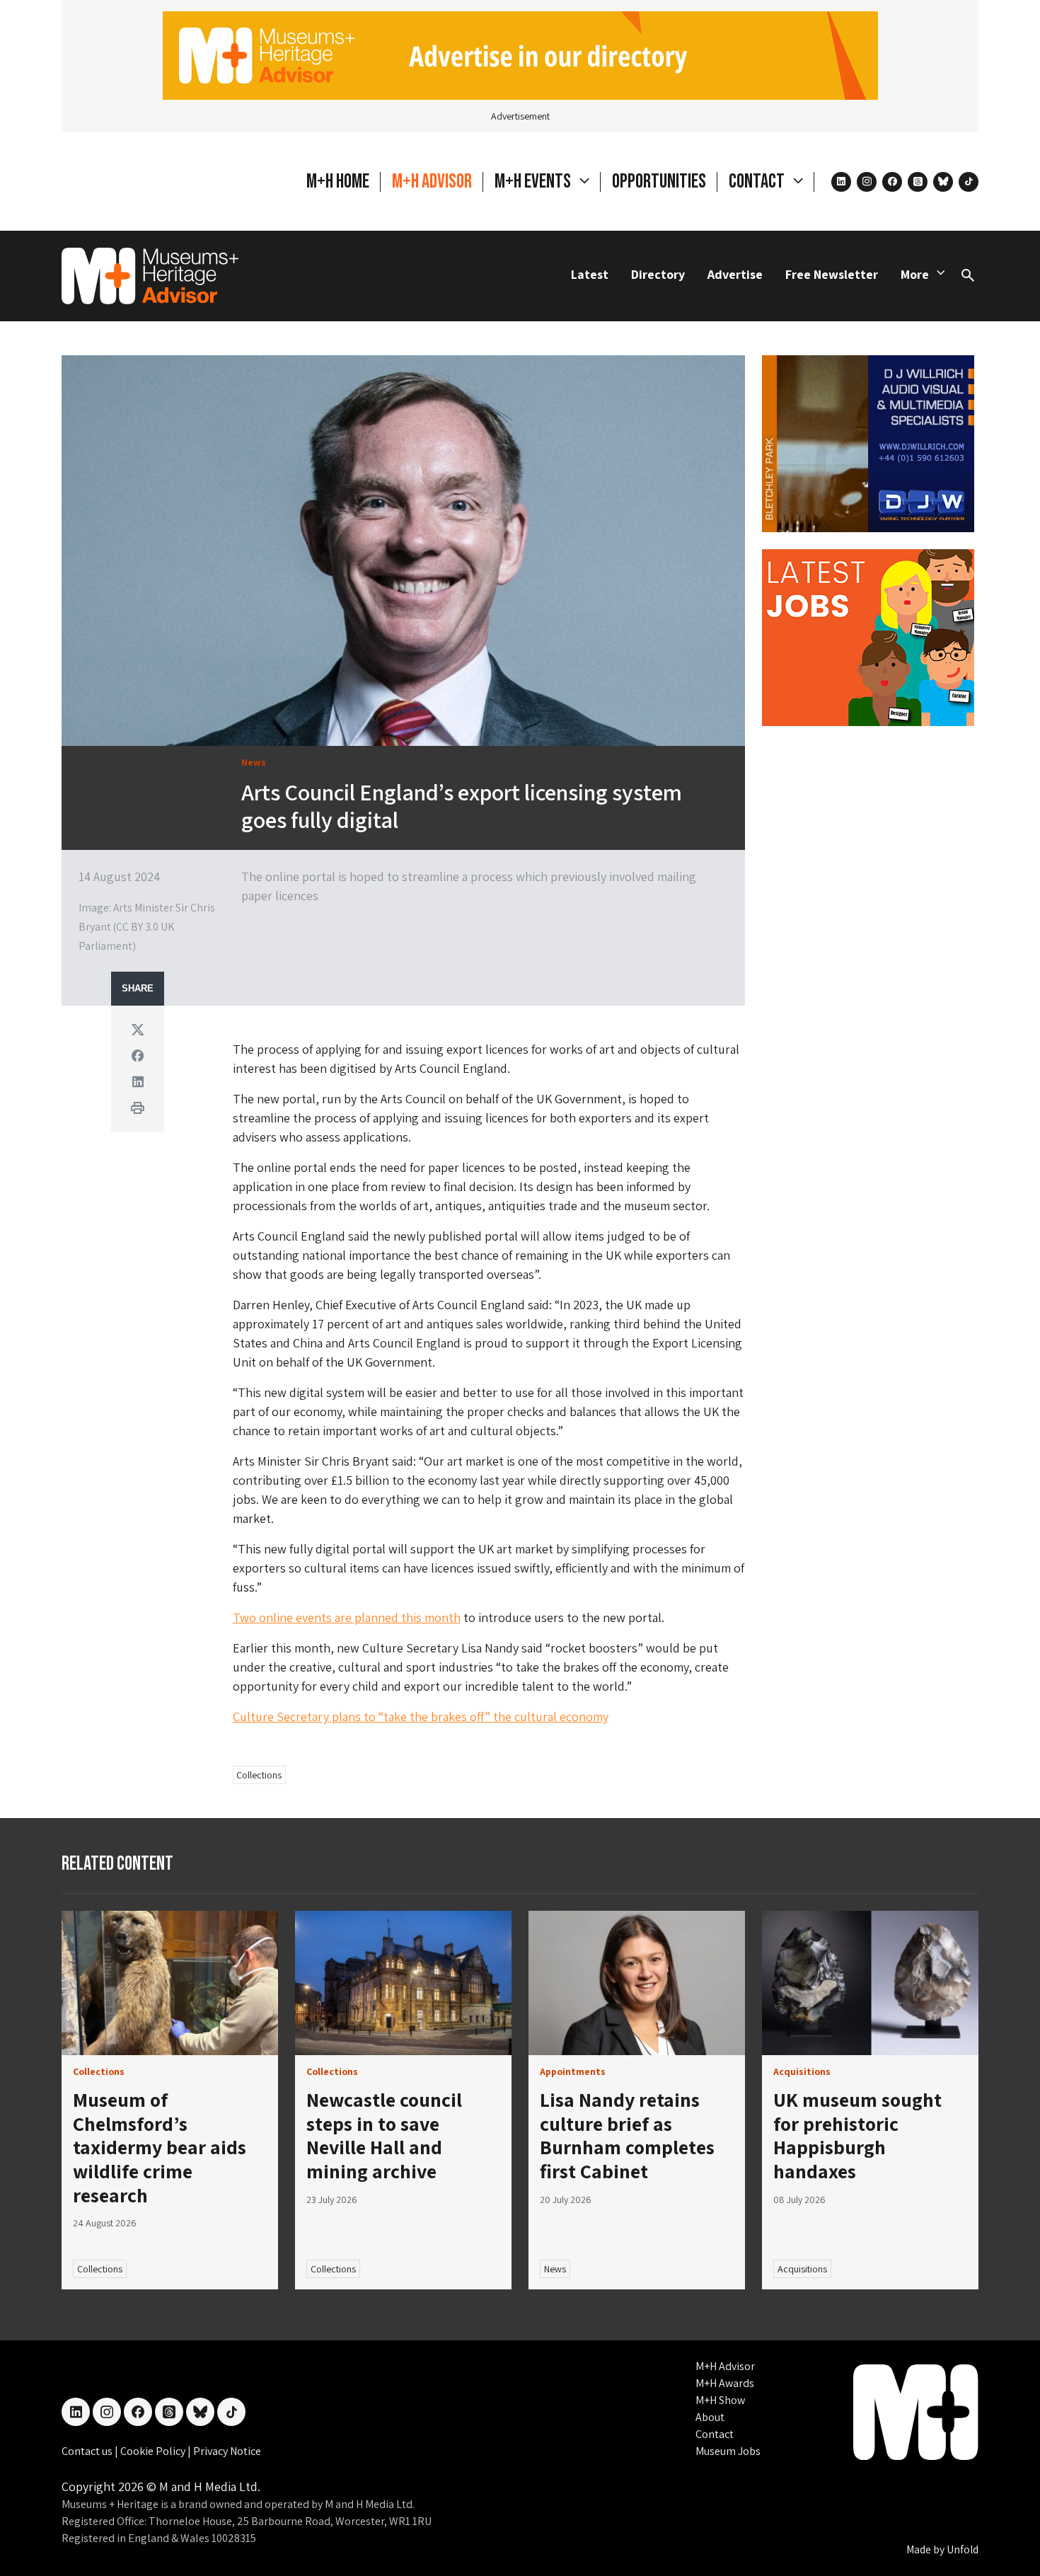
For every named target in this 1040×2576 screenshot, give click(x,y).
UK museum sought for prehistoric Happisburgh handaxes (857, 2135)
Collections (259, 1775)
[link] (170, 1983)
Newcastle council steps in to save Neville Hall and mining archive (384, 2135)
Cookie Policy (154, 2451)
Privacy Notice (227, 2451)
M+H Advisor (432, 182)
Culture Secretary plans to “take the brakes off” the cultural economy (421, 1717)
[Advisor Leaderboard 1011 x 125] (520, 54)
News (555, 2269)
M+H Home (338, 182)
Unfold (963, 2549)
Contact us (88, 2451)
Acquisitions (802, 2269)
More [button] (915, 274)
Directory (658, 274)
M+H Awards (725, 2383)
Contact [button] (758, 182)
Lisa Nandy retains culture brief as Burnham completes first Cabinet (627, 2135)
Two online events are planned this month (347, 1617)
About (710, 2417)
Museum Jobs (728, 2451)
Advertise (735, 274)
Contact (715, 2434)
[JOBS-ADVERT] (868, 636)
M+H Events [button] (534, 182)
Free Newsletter (832, 274)
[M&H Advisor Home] (150, 276)
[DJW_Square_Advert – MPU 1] (868, 442)
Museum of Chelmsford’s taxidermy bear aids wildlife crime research (160, 2147)
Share (138, 989)
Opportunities (659, 182)
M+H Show (720, 2400)
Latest (590, 274)
